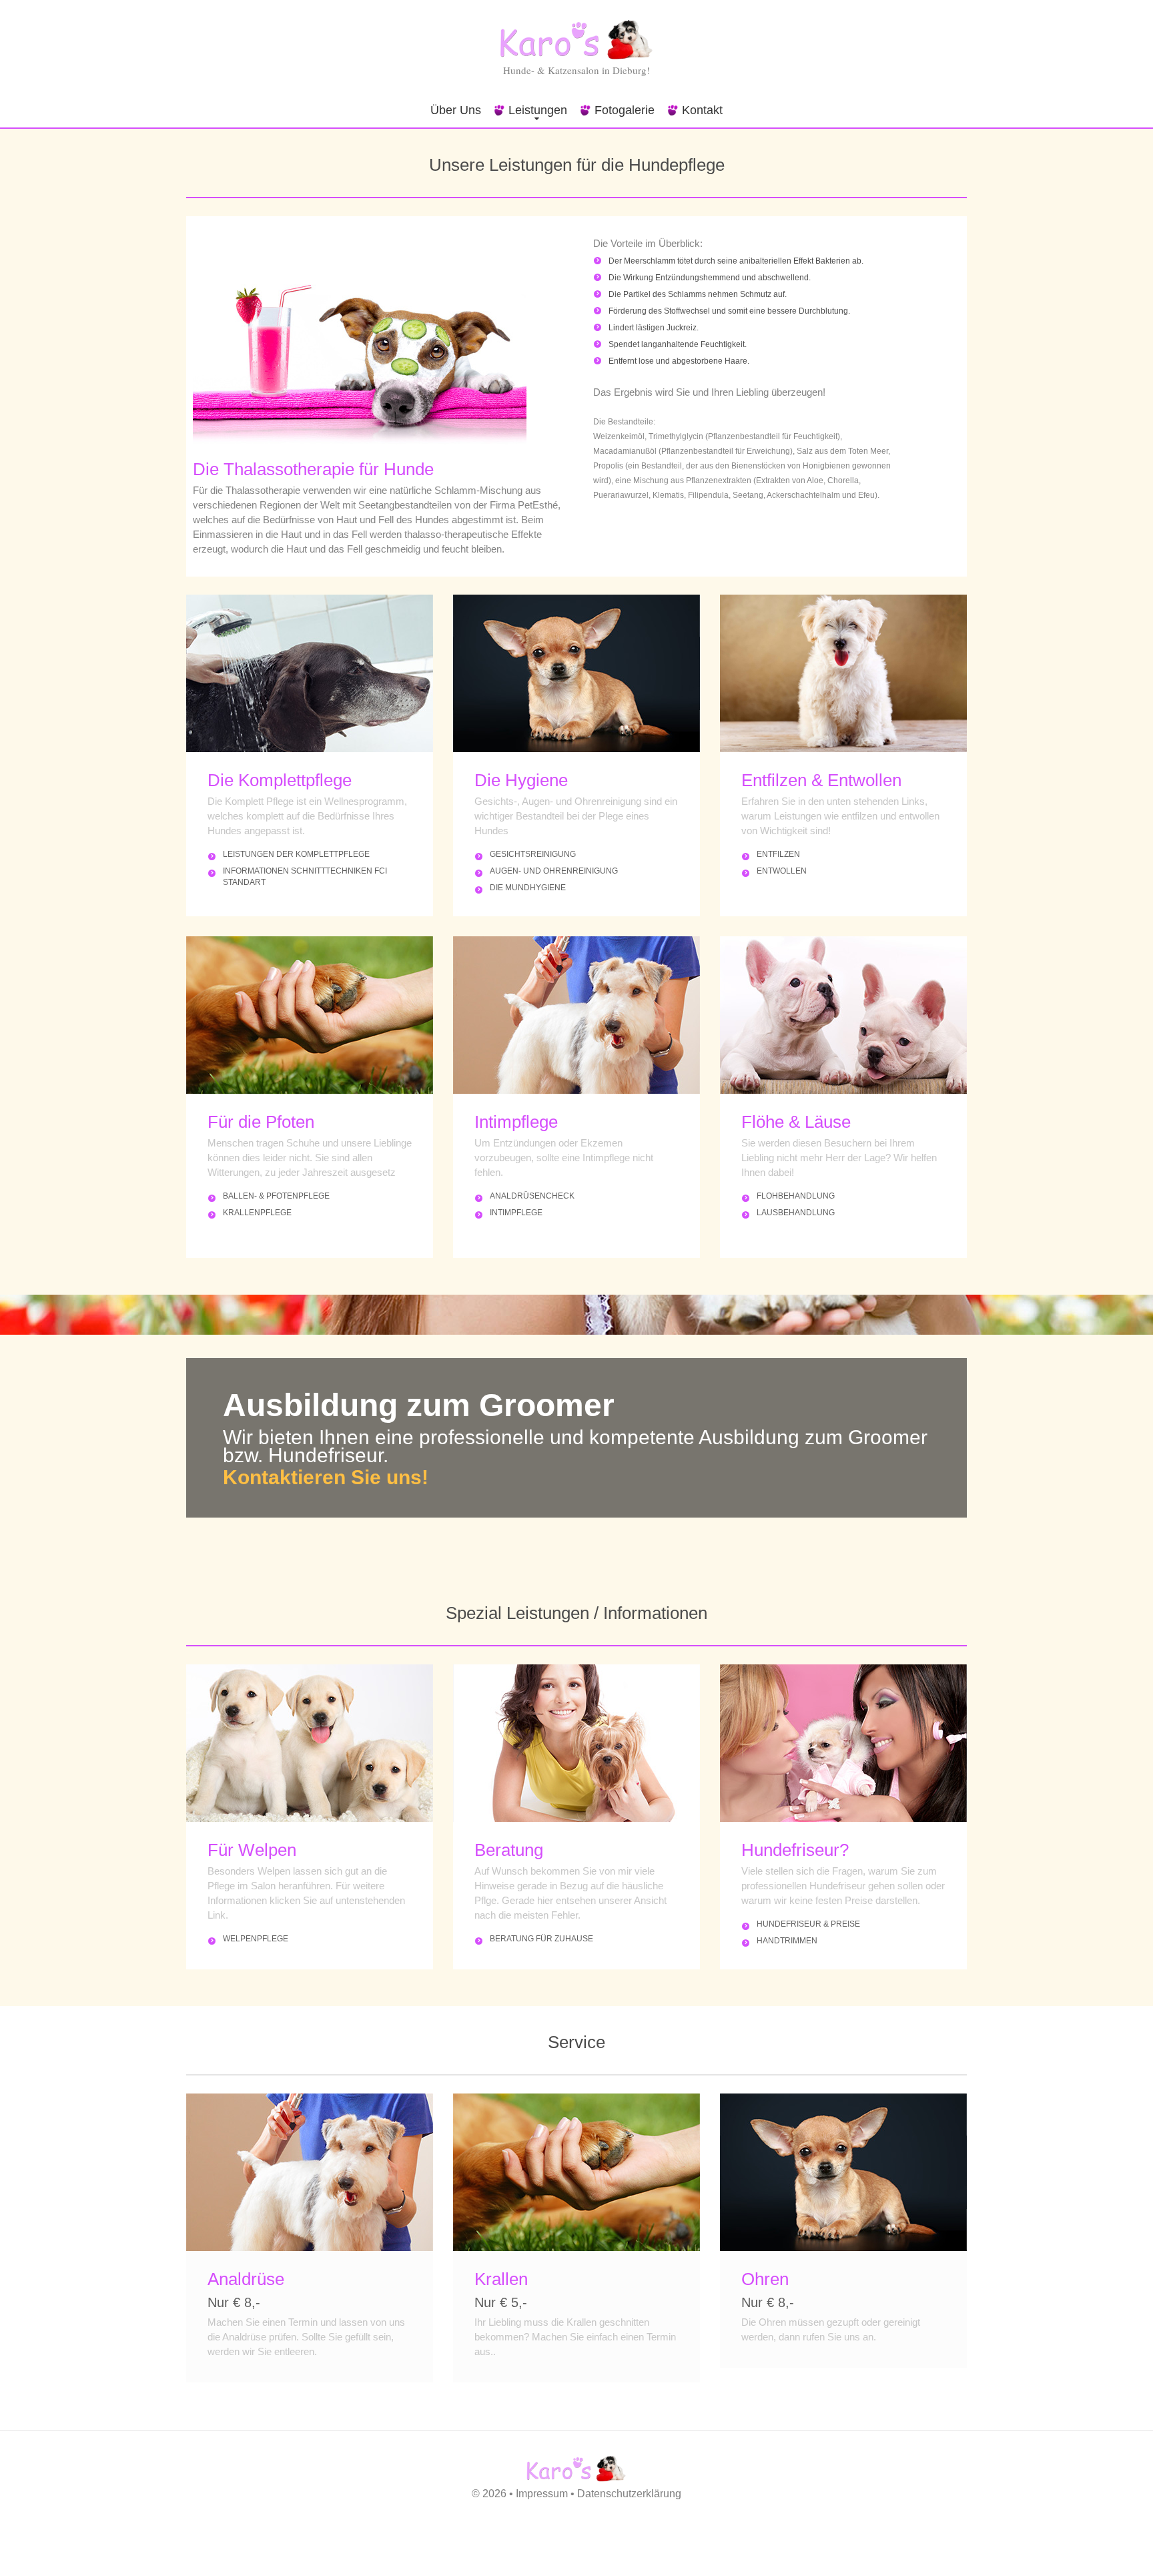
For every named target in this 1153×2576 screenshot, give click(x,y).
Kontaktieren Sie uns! (326, 1477)
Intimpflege (516, 1213)
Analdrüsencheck (532, 1196)
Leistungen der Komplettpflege (296, 854)
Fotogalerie (625, 110)
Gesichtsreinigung (533, 854)
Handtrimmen (787, 1941)
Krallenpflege (257, 1213)
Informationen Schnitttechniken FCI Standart (305, 877)
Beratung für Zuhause (541, 1939)
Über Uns (456, 110)
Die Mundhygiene (528, 888)
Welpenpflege (256, 1939)
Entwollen (782, 871)
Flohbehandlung (796, 1196)
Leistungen (538, 110)
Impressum (542, 2494)
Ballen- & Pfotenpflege (276, 1196)
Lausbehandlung (796, 1213)
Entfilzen (778, 854)
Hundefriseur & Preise (808, 1924)
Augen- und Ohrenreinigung (554, 871)
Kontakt (702, 110)
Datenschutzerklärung (629, 2494)
